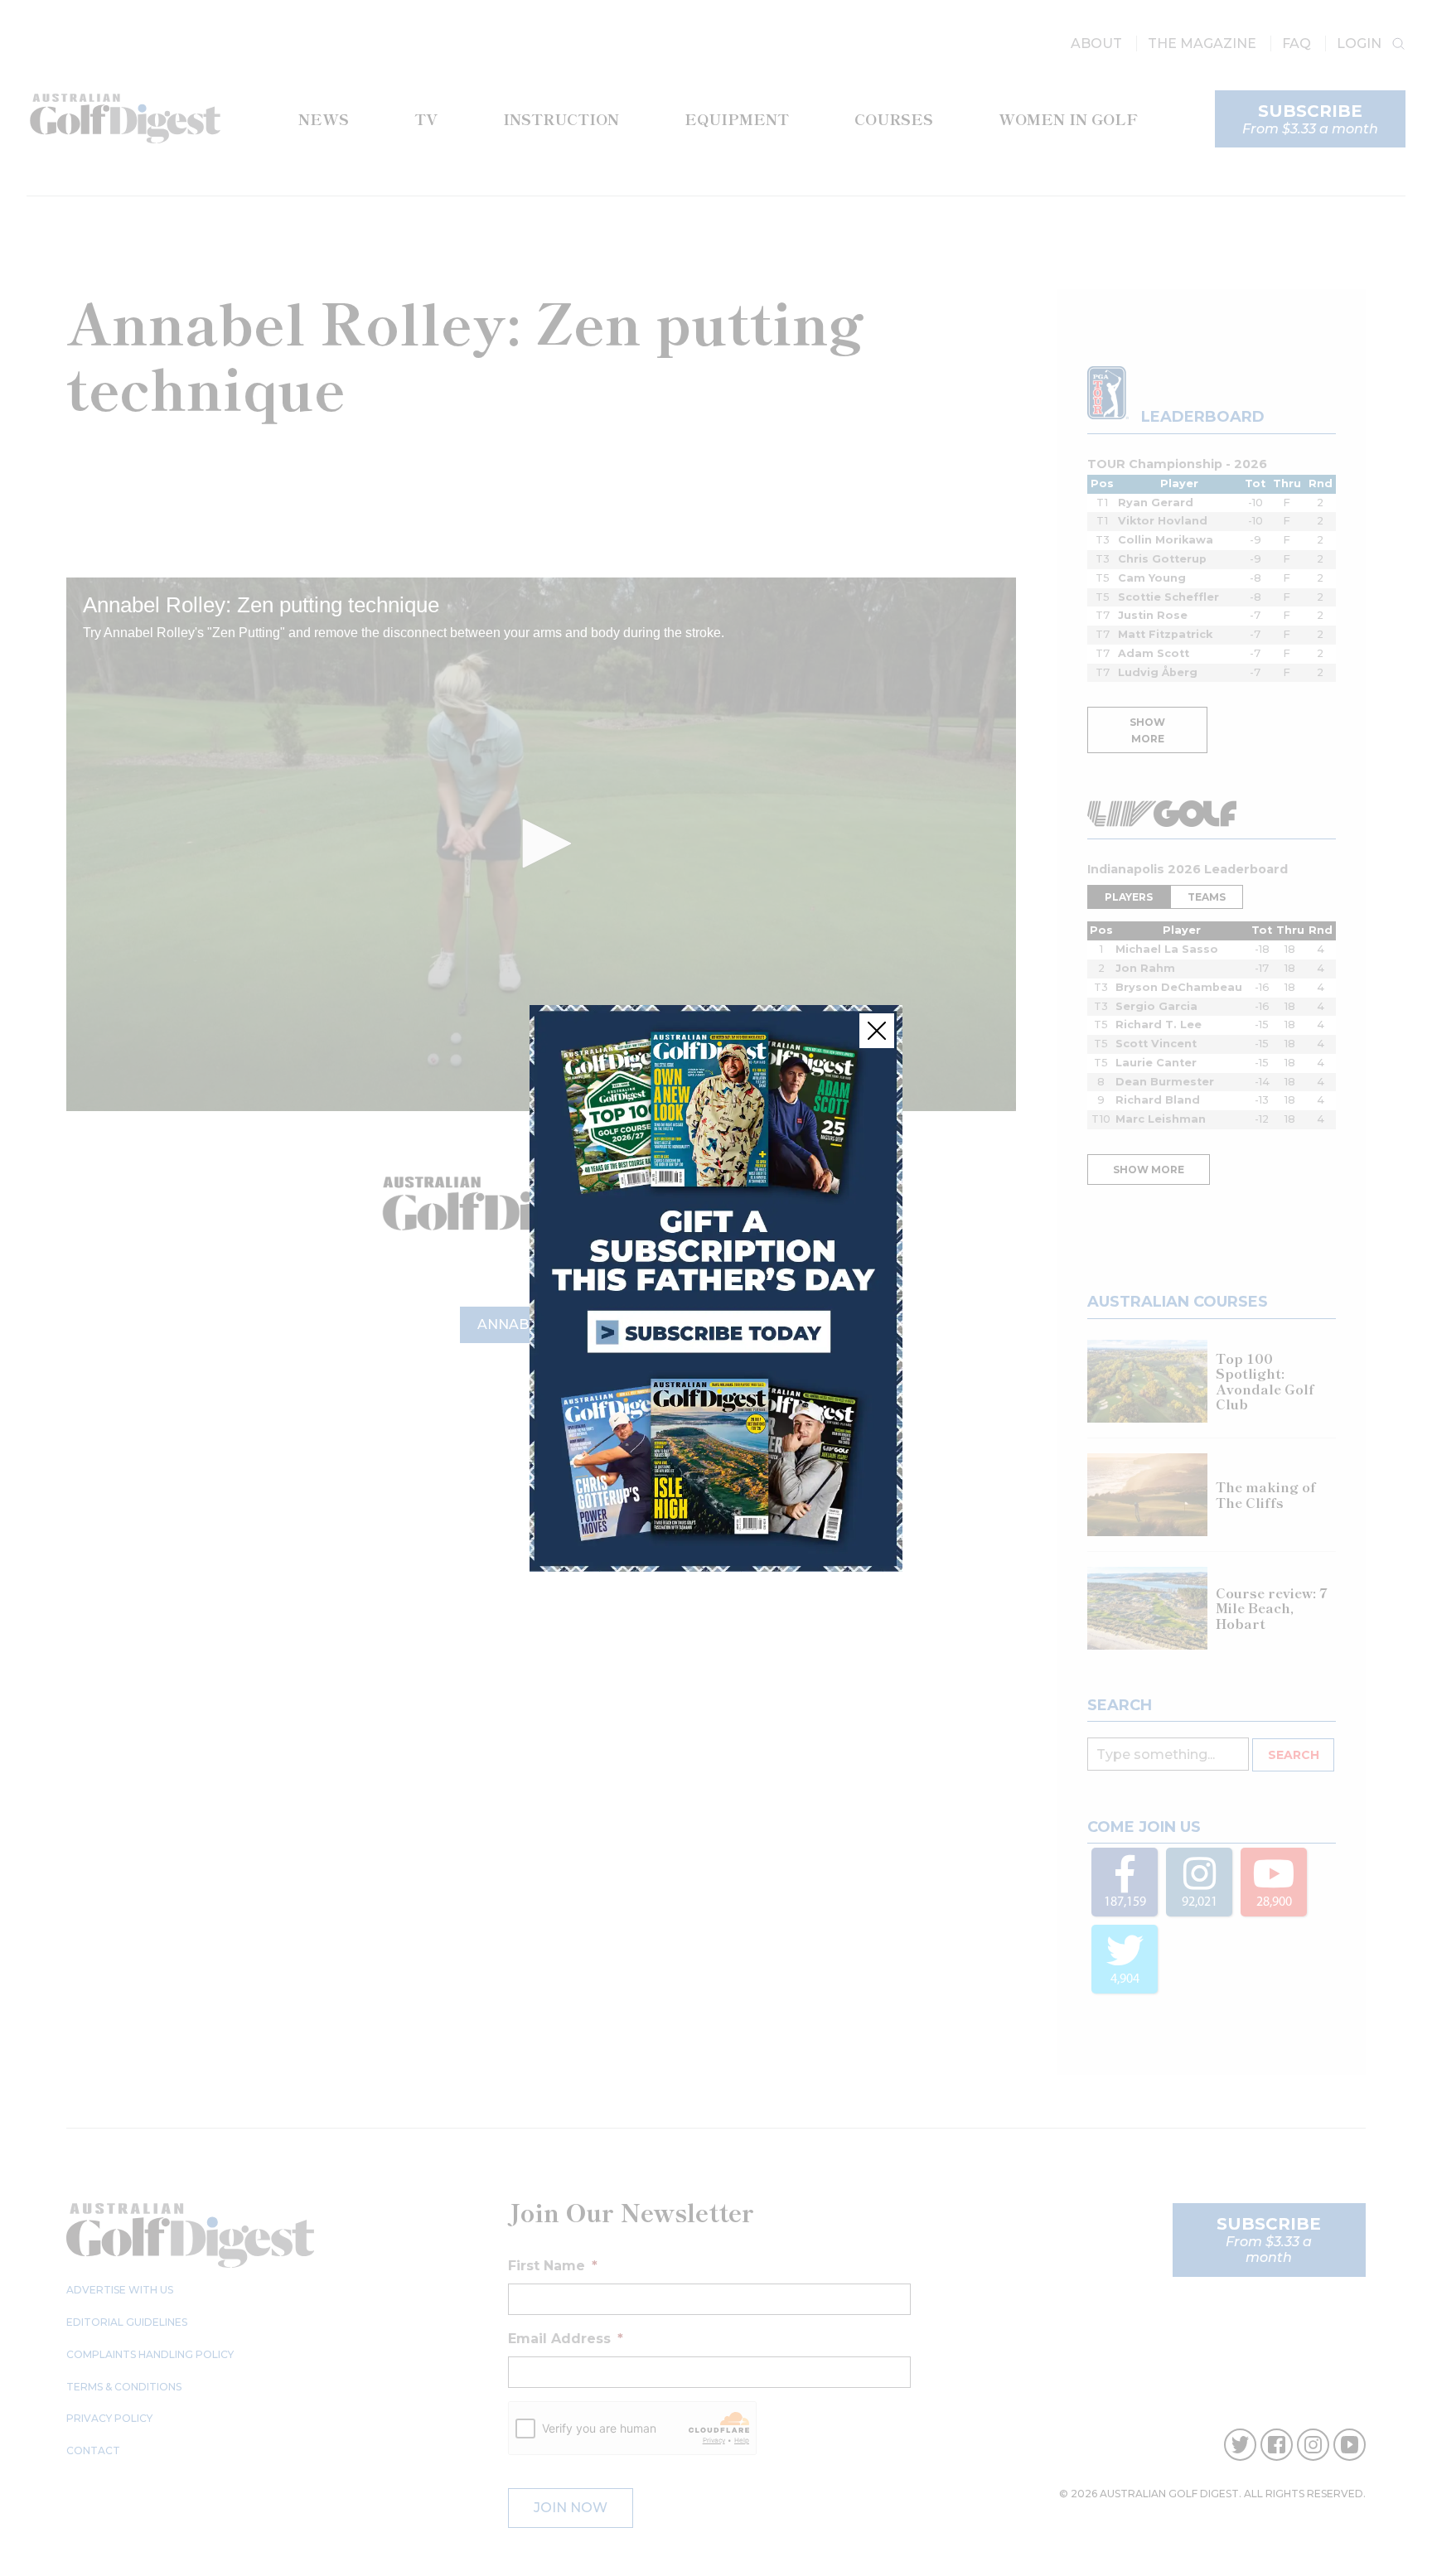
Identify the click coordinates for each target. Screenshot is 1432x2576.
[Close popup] (877, 1031)
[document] (716, 1288)
